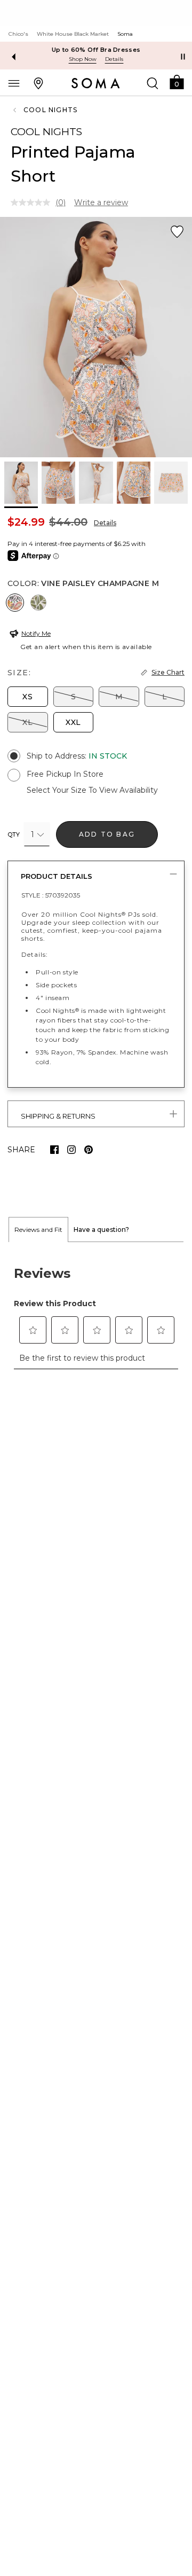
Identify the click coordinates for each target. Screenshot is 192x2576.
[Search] (153, 83)
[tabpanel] (96, 1312)
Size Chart (168, 672)
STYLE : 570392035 (51, 895)
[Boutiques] (38, 83)
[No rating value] (33, 202)
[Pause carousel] (183, 57)
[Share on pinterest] (89, 1150)
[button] (177, 81)
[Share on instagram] (71, 1150)
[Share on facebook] (54, 1150)
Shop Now (83, 59)
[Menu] (14, 83)
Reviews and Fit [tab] (38, 1230)
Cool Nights (50, 110)
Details (105, 523)
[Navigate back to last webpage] (16, 110)
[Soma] (96, 83)
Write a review (101, 202)
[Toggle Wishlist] (177, 232)
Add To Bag (107, 834)
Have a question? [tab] (101, 1230)
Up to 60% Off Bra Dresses (96, 50)
